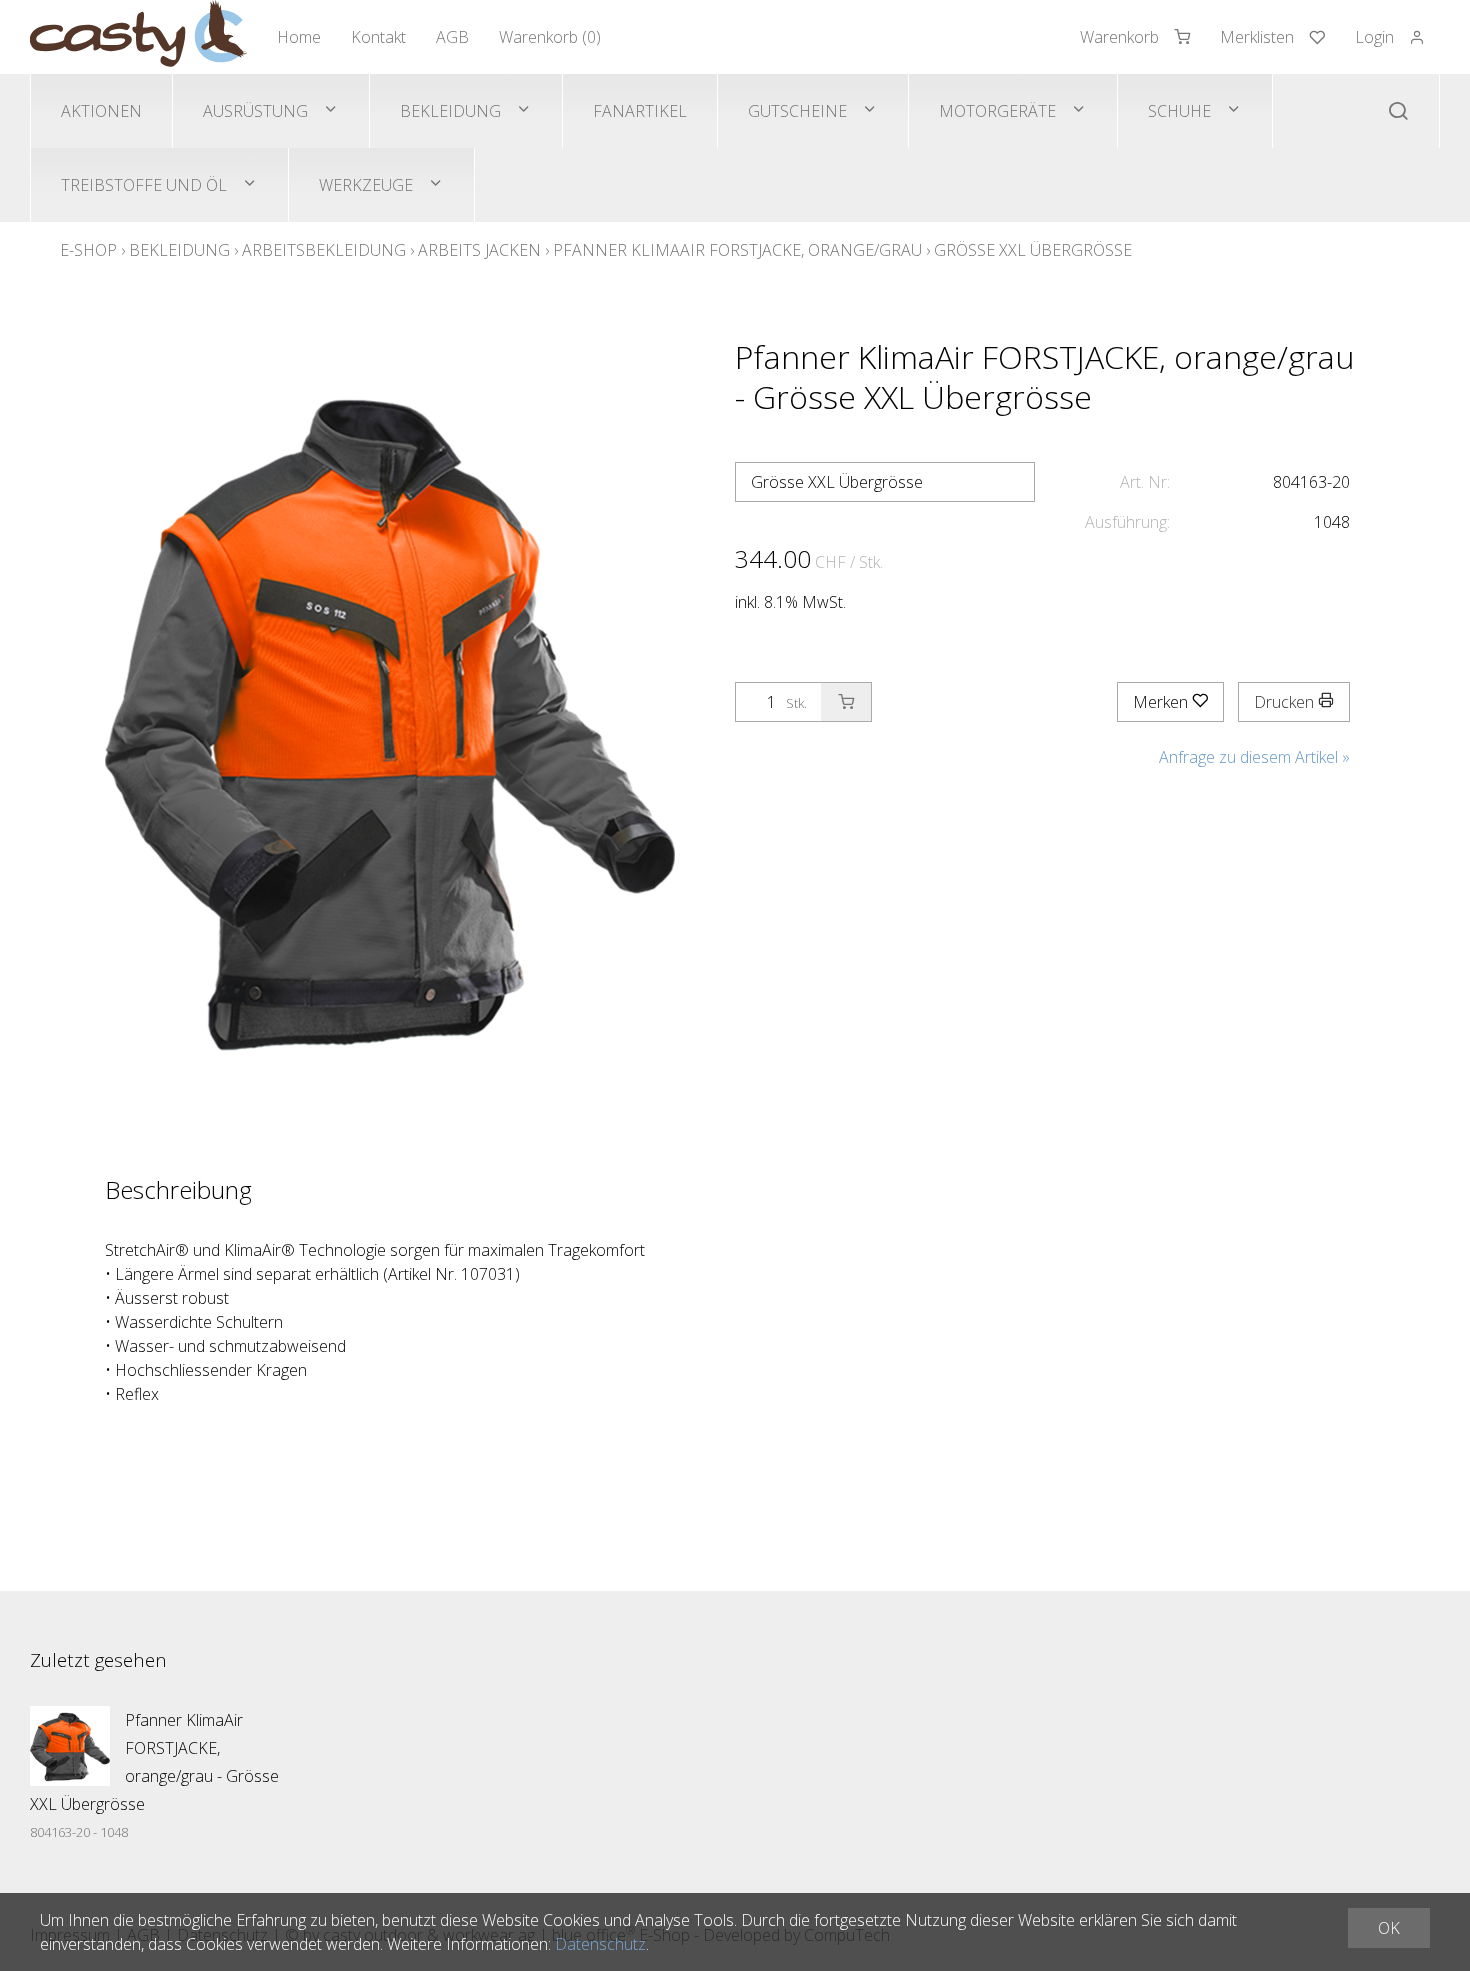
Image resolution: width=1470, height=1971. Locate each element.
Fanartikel (640, 111)
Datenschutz (600, 1944)
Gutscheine (797, 111)
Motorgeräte (997, 111)
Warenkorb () (550, 37)
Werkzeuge (366, 185)
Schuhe (1179, 111)
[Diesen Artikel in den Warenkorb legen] (846, 702)
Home (299, 37)
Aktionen (101, 111)
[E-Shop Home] (138, 37)
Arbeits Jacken (479, 250)
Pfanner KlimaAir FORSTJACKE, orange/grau (737, 250)
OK (1389, 1928)
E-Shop (88, 250)
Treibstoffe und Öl (144, 185)
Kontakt (378, 37)
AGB (452, 37)
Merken (1162, 702)
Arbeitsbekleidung (324, 250)
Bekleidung (450, 111)
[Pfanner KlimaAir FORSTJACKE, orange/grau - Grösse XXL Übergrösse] (70, 1746)
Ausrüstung (255, 111)
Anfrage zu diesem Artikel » (1254, 757)
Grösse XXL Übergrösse (1033, 250)
